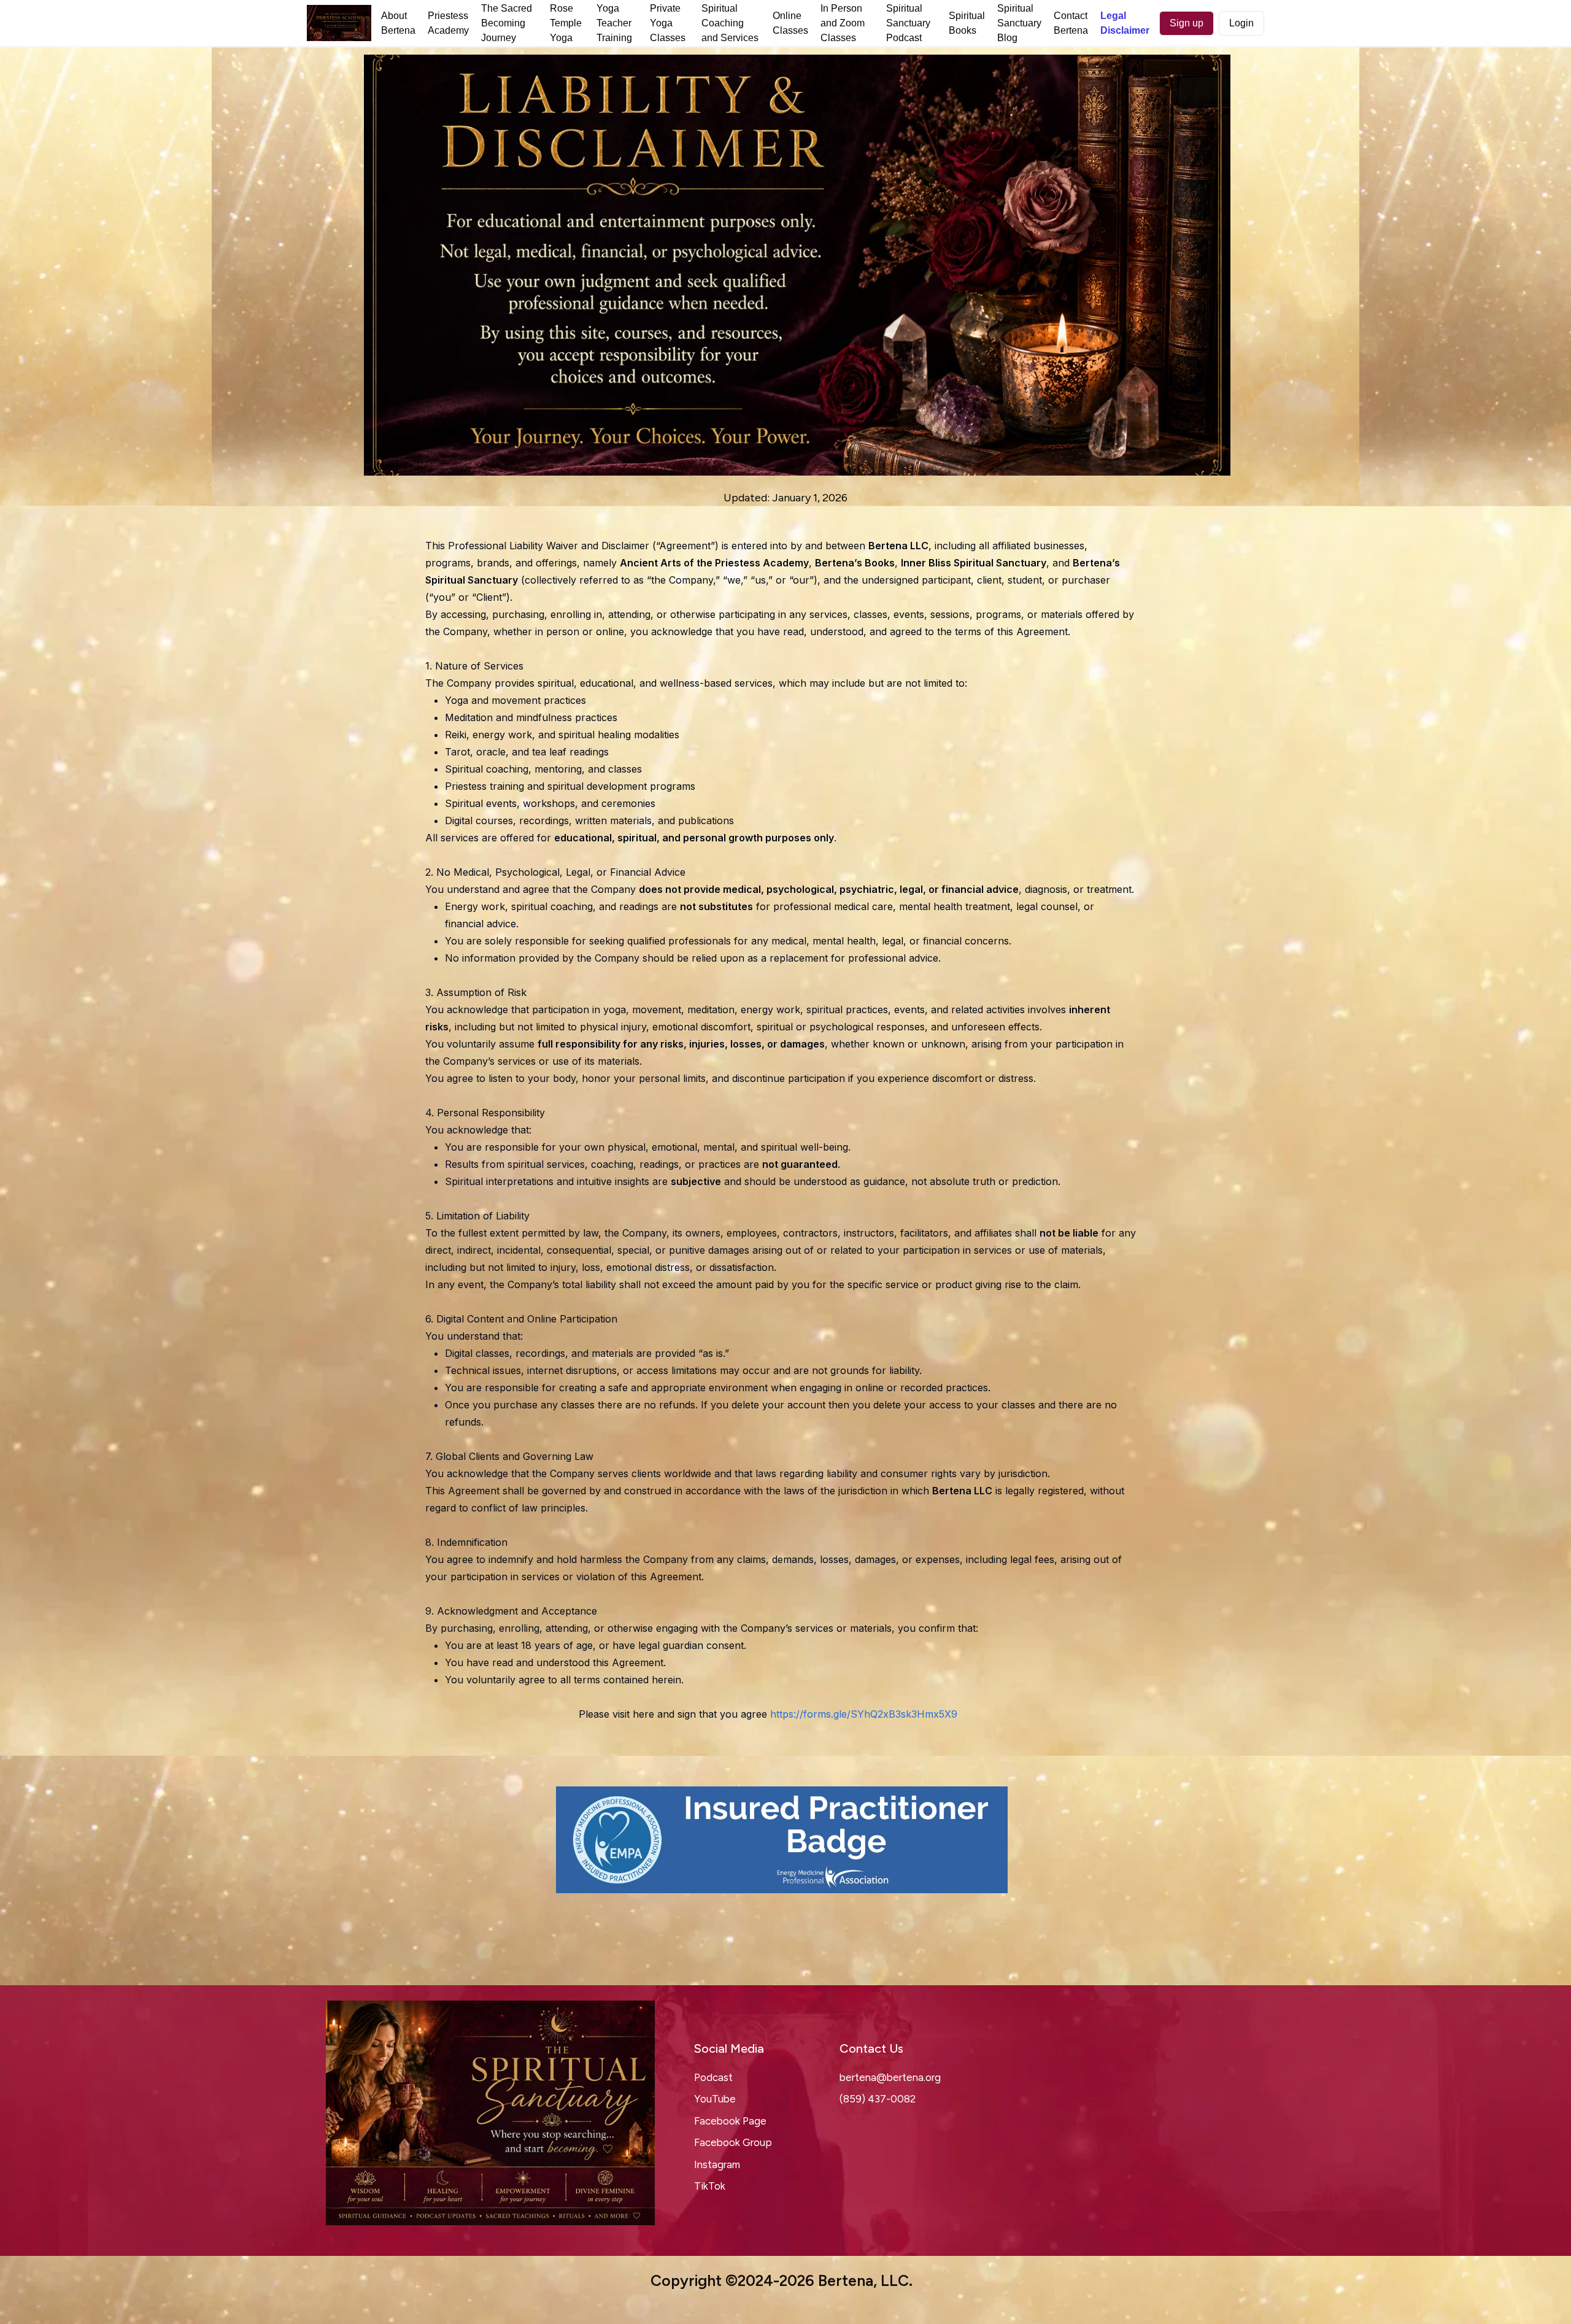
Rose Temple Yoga (566, 23)
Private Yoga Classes (668, 23)
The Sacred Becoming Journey (507, 23)
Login (1241, 23)
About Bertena (398, 23)
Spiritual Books (967, 23)
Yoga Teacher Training (614, 23)
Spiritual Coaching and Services (730, 23)
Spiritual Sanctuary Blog (1019, 23)
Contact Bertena (1071, 23)
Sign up (1187, 23)
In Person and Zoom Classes (843, 23)
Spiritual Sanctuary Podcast (908, 23)
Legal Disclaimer (1125, 23)
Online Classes (790, 23)
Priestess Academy (448, 23)
